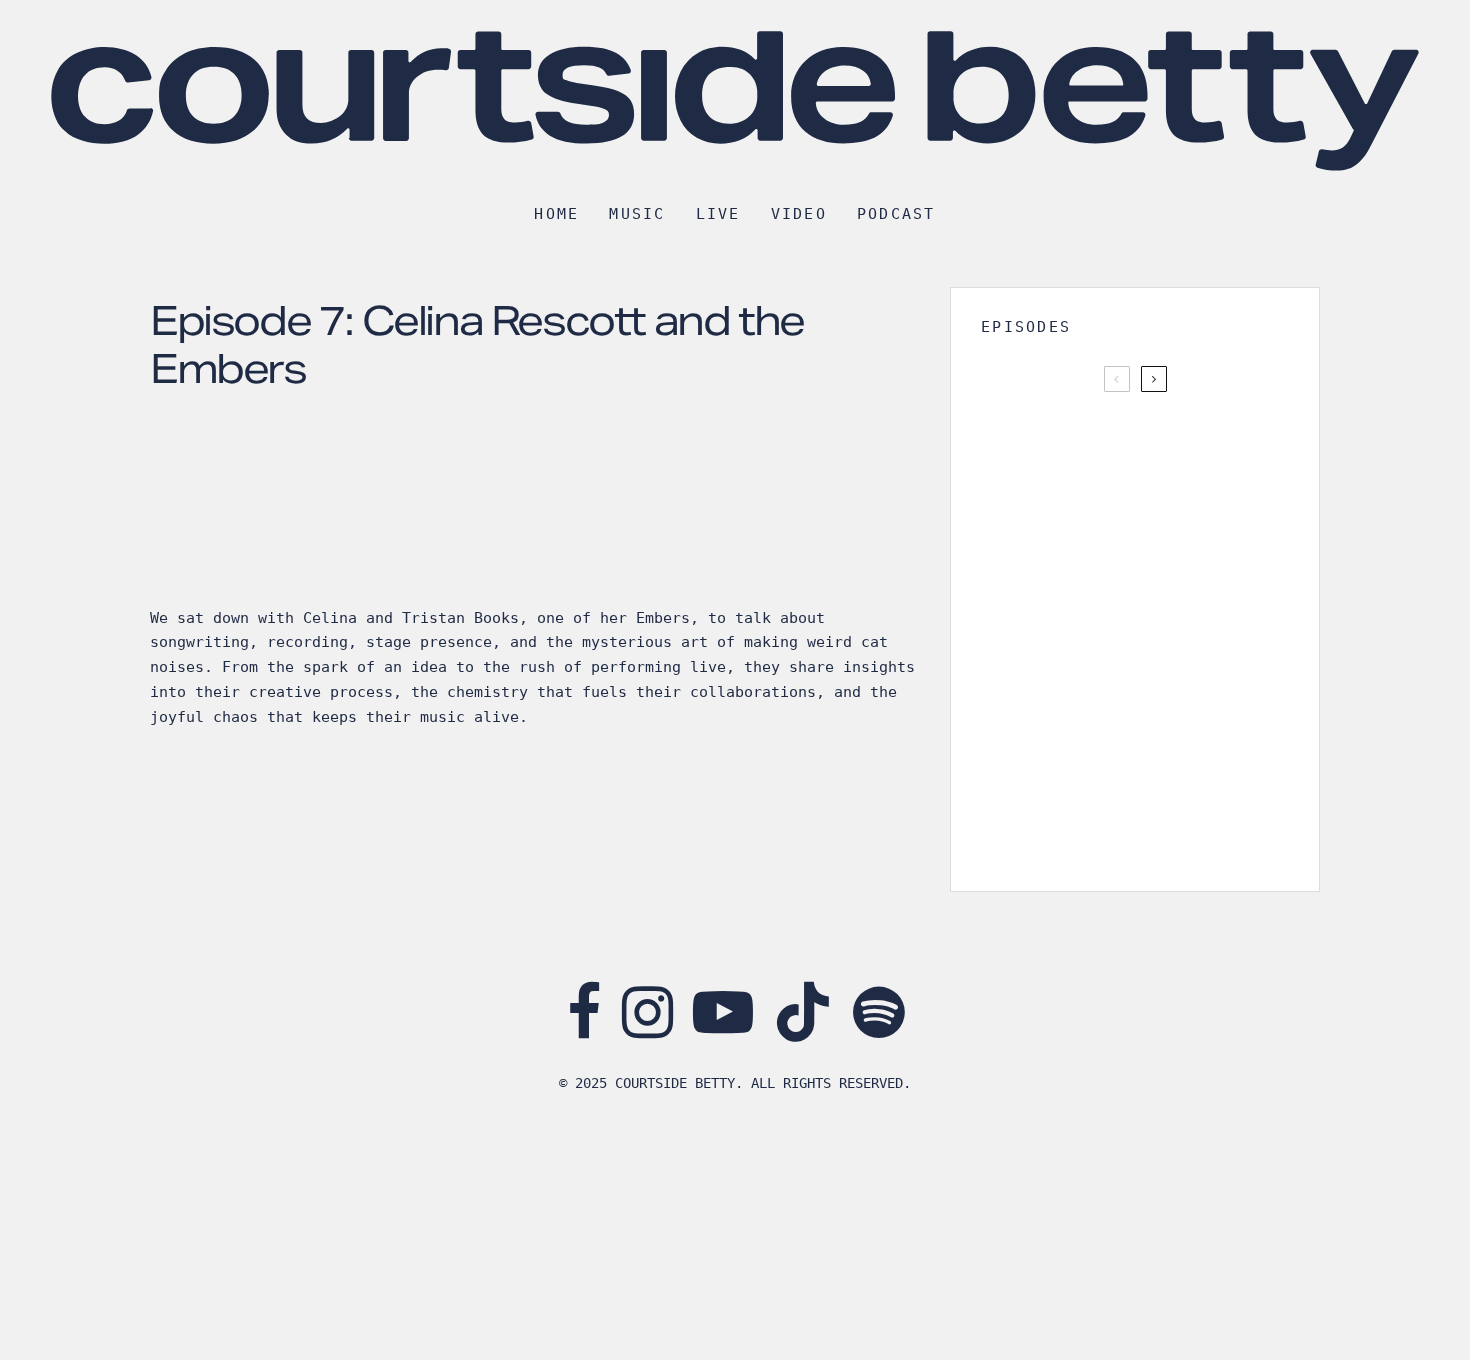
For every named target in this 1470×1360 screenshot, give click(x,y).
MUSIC (637, 214)
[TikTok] (803, 1012)
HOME (556, 214)
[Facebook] (584, 1012)
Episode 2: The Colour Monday (1156, 829)
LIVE (718, 214)
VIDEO (799, 214)
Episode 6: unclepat (1147, 445)
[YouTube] (723, 1012)
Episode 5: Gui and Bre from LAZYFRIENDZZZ (1158, 541)
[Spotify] (878, 1012)
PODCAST (896, 214)
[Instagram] (647, 1012)
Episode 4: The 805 (1145, 637)
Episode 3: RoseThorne (1161, 733)
